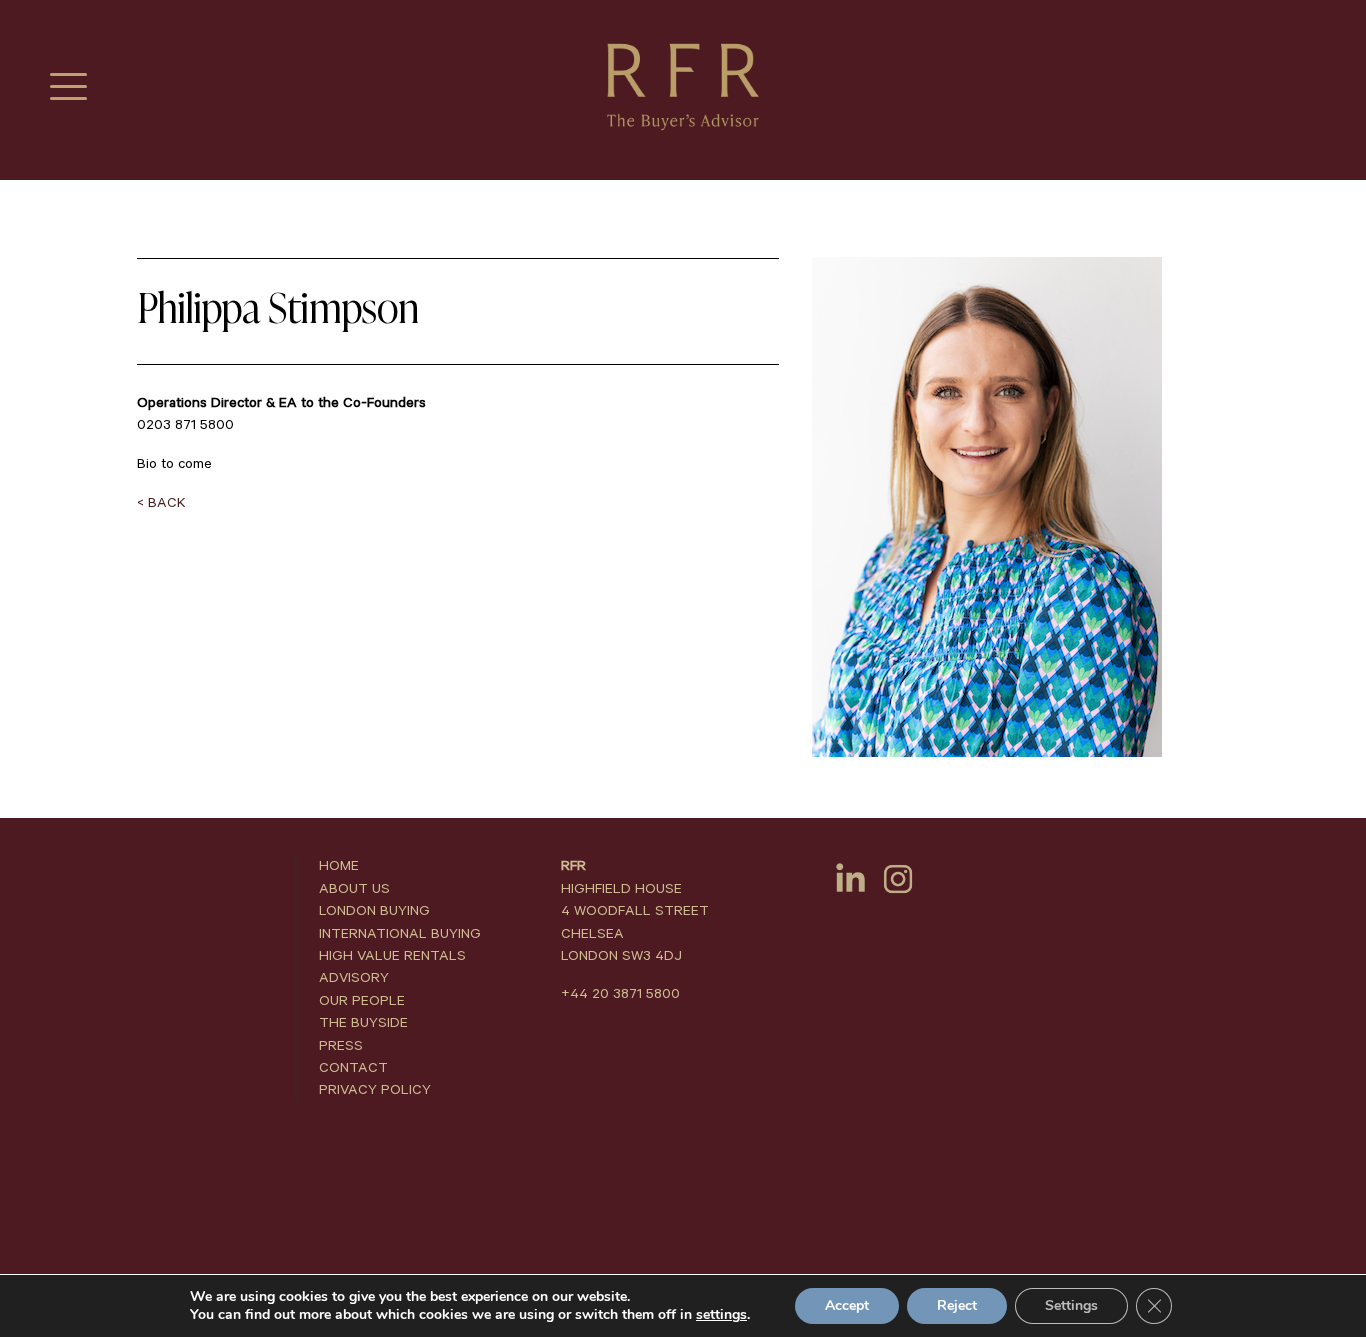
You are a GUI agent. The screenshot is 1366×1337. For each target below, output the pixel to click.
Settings (1071, 1305)
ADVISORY (354, 978)
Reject (957, 1305)
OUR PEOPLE (362, 1001)
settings (721, 1315)
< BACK (161, 503)
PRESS (341, 1046)
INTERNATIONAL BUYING (400, 934)
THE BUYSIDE (363, 1023)
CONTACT (353, 1068)
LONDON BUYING (374, 911)
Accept (847, 1305)
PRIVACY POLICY (375, 1090)
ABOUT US (354, 889)
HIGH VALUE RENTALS (392, 956)
